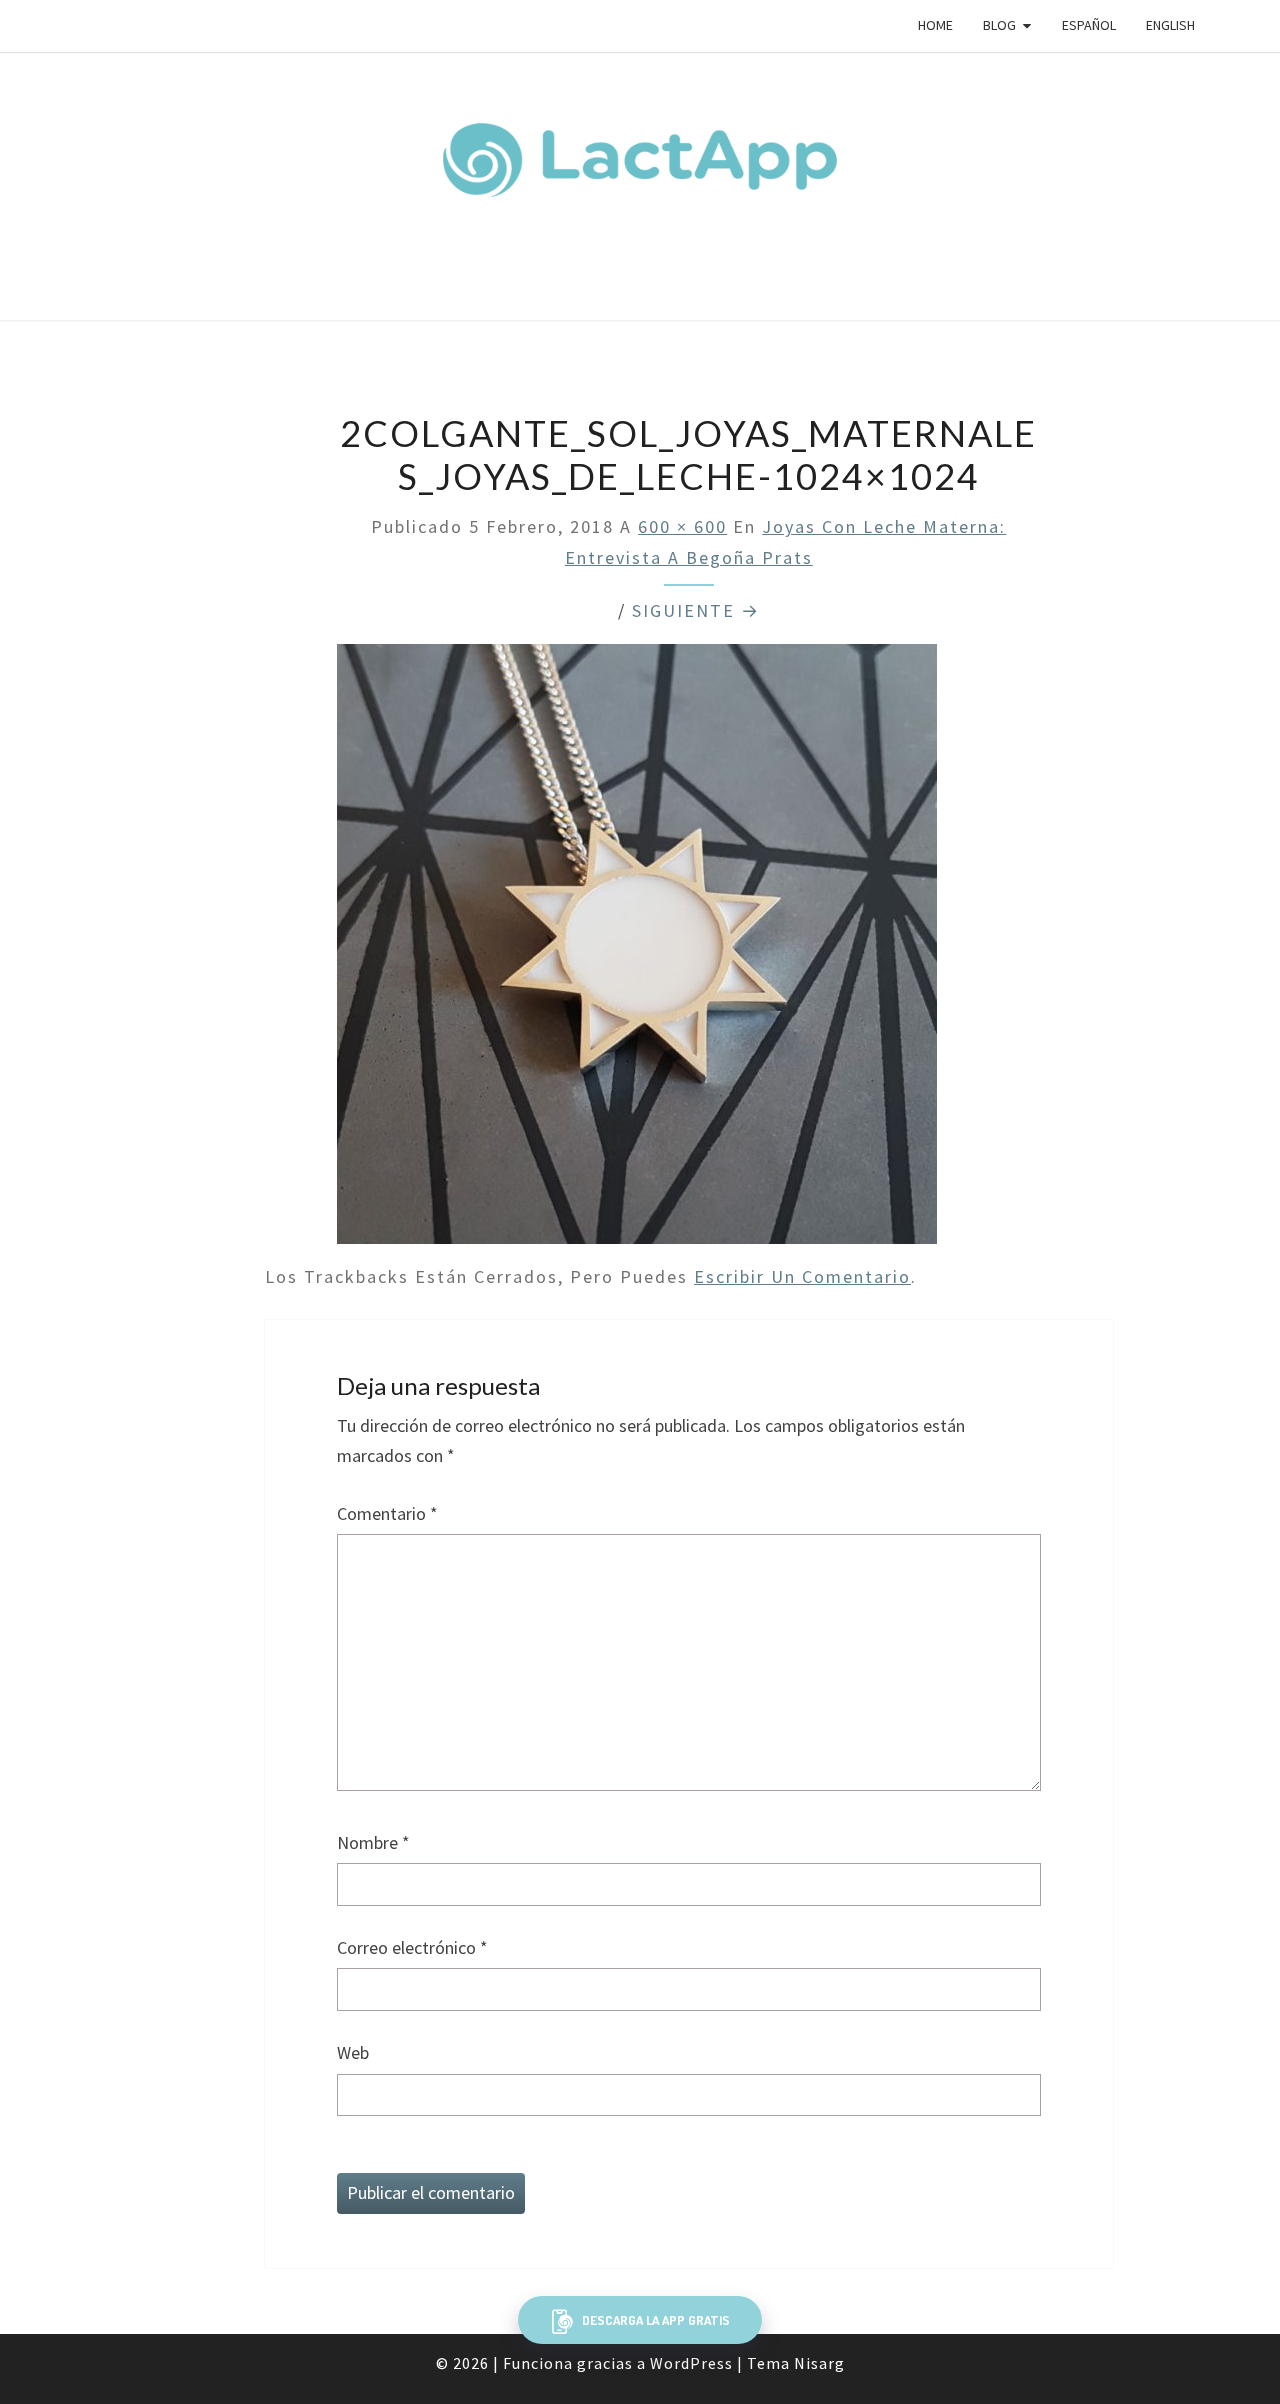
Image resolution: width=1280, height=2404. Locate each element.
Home (935, 25)
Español (1089, 25)
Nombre (373, 1842)
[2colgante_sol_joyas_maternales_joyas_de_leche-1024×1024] (637, 951)
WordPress (691, 2363)
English (1170, 25)
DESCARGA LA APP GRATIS (654, 2320)
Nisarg (819, 2363)
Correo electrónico (412, 1947)
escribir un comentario (802, 1276)
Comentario (387, 1513)
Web (353, 2052)
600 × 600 (682, 526)
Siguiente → (696, 610)
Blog (999, 25)
